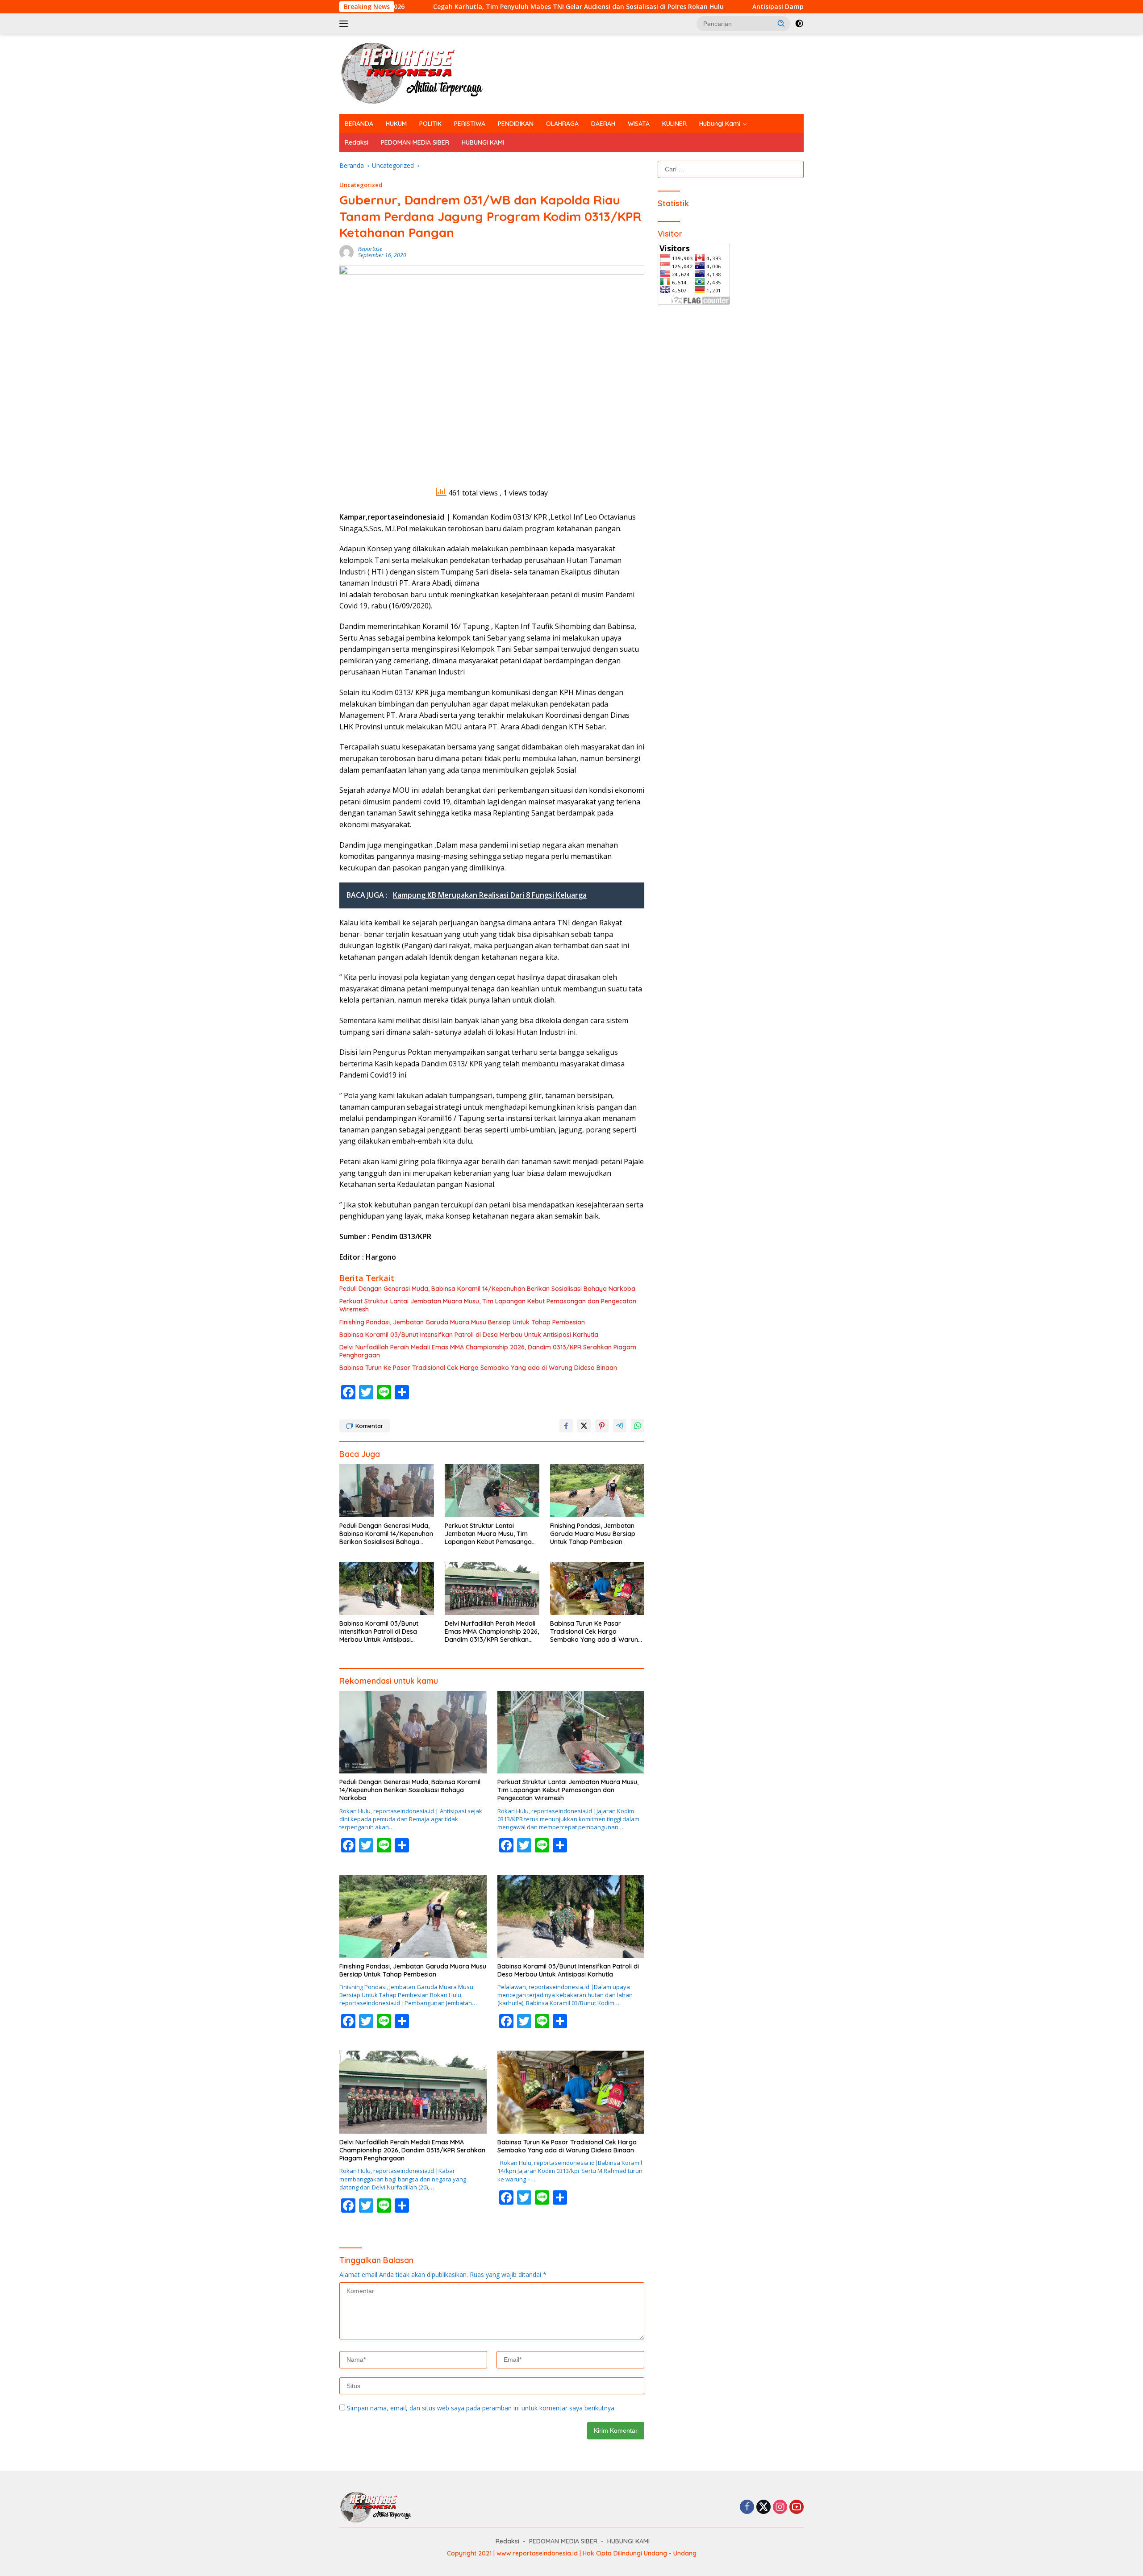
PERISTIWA (470, 124)
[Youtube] (797, 2507)
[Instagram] (780, 2507)
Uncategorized (361, 185)
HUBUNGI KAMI (483, 142)
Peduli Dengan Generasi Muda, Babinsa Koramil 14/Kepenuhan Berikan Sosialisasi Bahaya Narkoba (487, 1289)
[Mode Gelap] (799, 24)
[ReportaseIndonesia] (419, 73)
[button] (781, 23)
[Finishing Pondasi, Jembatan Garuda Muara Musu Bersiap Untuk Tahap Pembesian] (597, 1491)
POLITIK (430, 124)
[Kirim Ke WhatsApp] (638, 1426)
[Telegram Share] (620, 1426)
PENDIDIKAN (516, 124)
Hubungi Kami (720, 124)
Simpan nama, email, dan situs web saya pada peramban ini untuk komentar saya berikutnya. (481, 2408)
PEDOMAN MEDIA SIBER (415, 142)
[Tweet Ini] (584, 1426)
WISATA (639, 124)
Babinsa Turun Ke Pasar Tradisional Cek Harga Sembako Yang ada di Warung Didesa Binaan (478, 1368)
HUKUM (396, 124)
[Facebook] (747, 2507)
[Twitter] (763, 2507)
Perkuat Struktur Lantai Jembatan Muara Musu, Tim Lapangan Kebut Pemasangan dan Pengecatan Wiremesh (488, 1305)
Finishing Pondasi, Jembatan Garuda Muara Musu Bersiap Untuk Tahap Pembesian (462, 1322)
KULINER (674, 124)
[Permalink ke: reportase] (346, 252)
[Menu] (345, 24)
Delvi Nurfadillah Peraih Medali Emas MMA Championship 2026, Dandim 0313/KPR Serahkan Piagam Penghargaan (488, 1351)
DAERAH (603, 124)
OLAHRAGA (562, 124)
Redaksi (357, 142)
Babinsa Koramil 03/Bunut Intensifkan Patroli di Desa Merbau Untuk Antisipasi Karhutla (469, 1335)
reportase (370, 249)
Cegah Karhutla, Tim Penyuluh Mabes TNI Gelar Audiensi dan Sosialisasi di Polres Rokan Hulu (435, 7)
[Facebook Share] (566, 1426)
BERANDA (359, 124)
